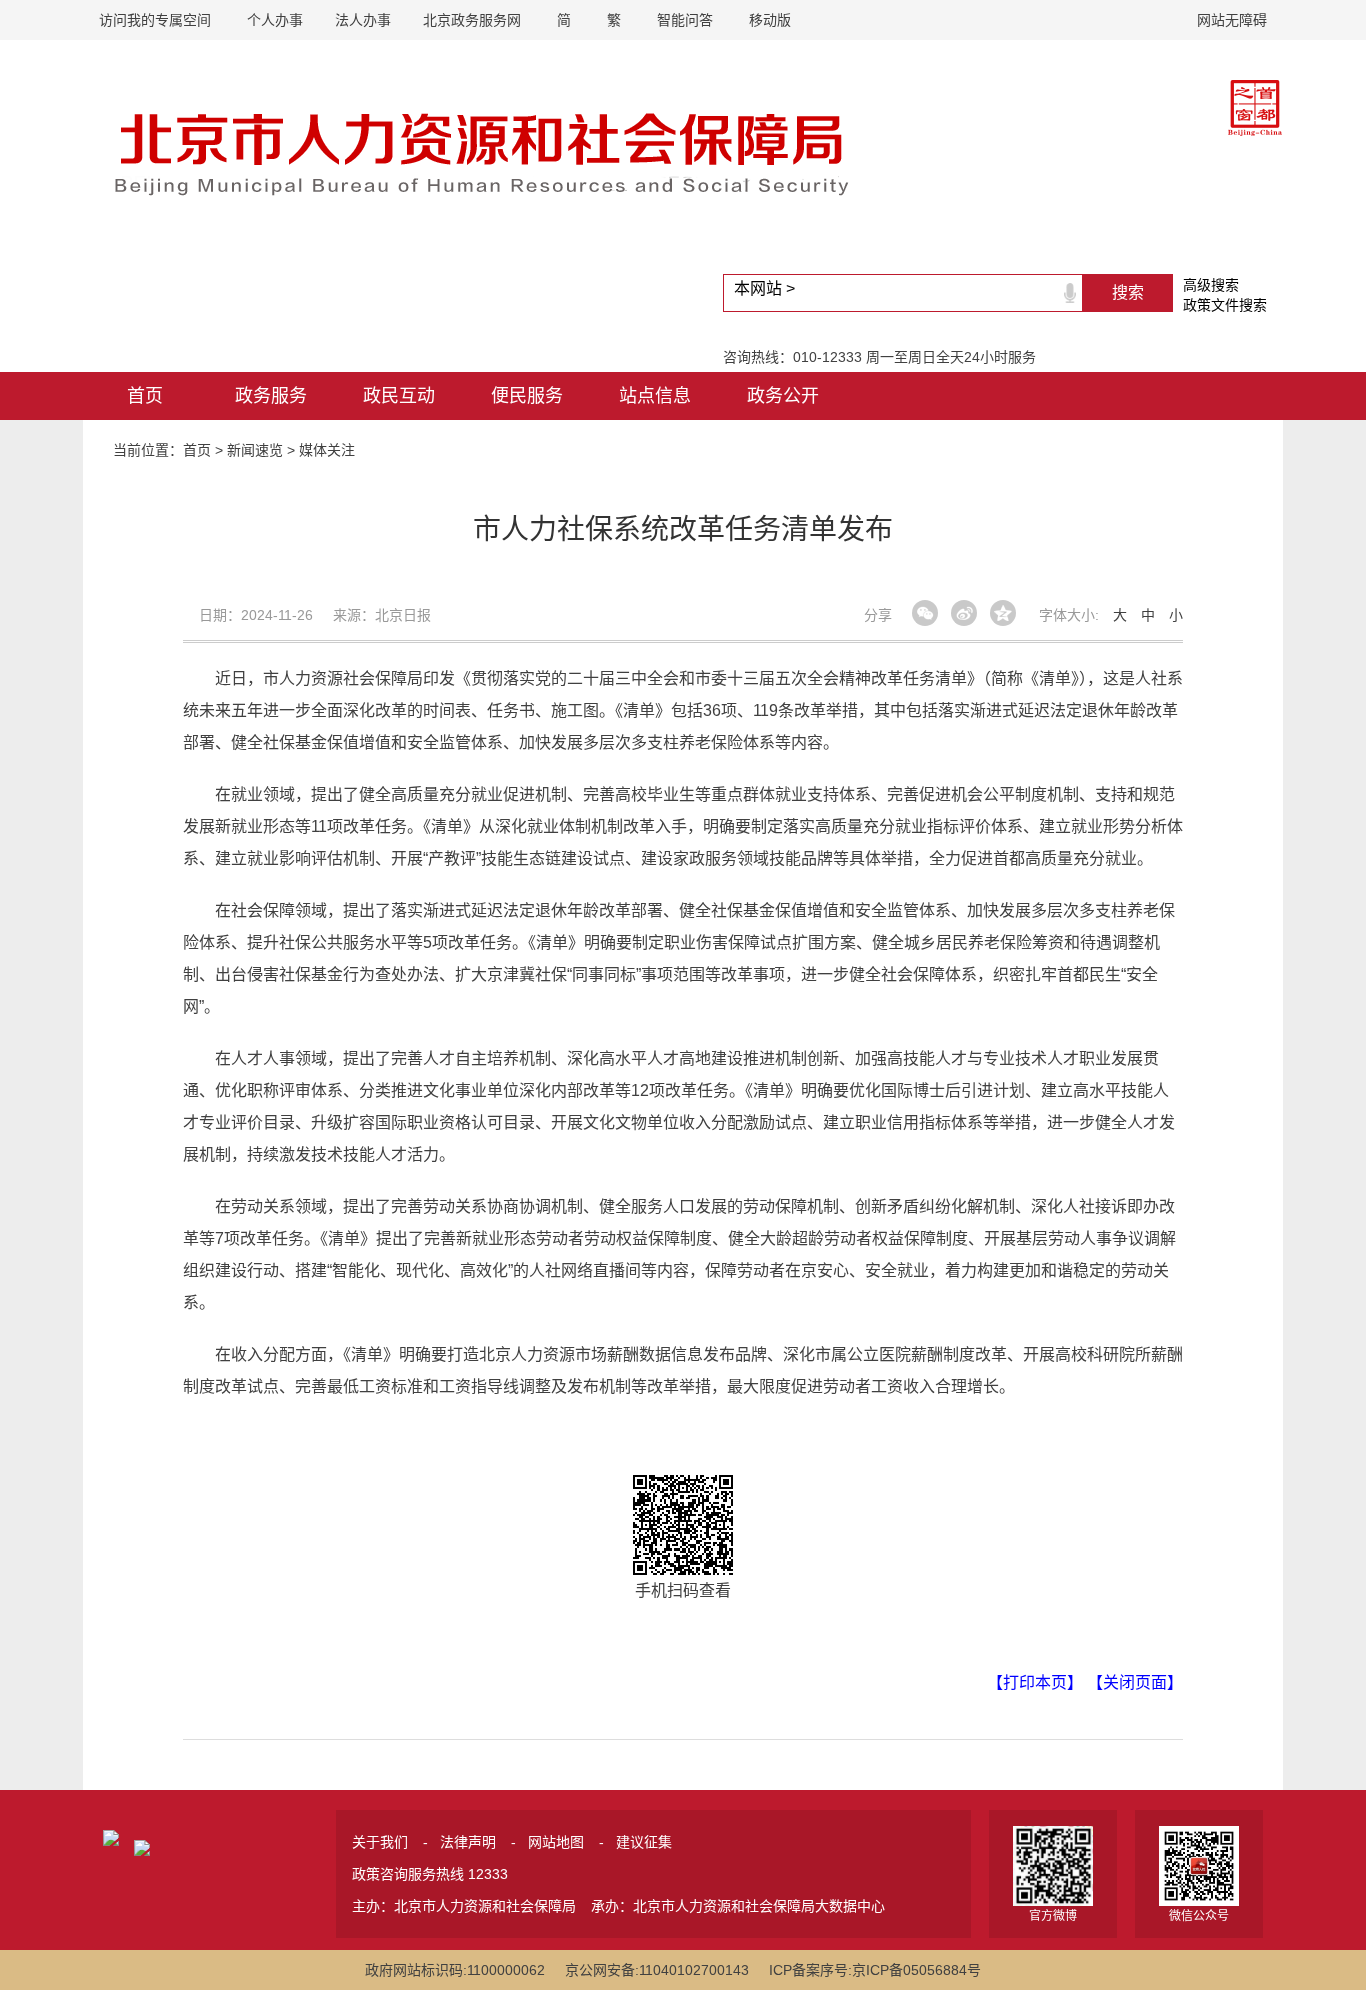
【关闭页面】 (1135, 1682)
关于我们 (380, 1842)
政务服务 (271, 396)
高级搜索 (1211, 285)
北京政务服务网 (472, 20)
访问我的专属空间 (155, 20)
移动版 (770, 20)
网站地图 (556, 1842)
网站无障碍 (1232, 20)
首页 (145, 396)
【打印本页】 (1035, 1682)
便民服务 (527, 396)
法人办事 (363, 20)
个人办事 (275, 20)
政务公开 (783, 396)
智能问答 (685, 20)
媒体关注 (327, 450)
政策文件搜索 (1225, 305)
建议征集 (644, 1842)
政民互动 (399, 396)
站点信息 (655, 396)
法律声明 (468, 1842)
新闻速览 (255, 450)
